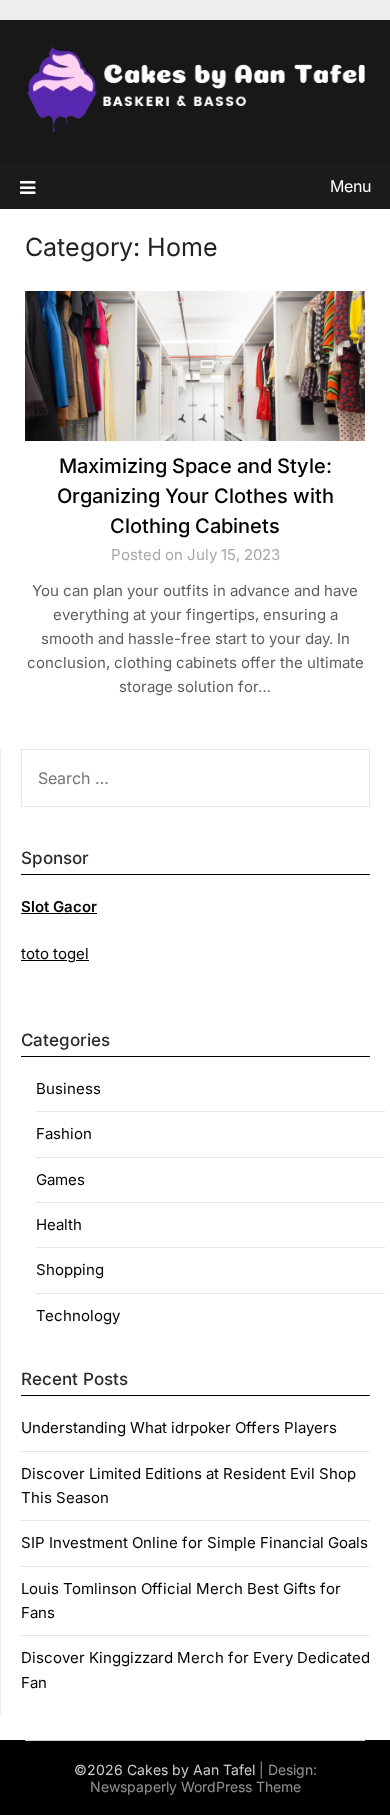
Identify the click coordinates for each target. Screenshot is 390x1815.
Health (59, 1224)
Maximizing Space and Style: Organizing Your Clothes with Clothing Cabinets (195, 496)
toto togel (55, 953)
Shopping (70, 1269)
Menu (350, 186)
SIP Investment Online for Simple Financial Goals (194, 1542)
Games (60, 1179)
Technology (78, 1315)
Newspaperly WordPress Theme (195, 1786)
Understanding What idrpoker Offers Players (179, 1427)
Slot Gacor (59, 906)
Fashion (64, 1133)
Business (68, 1088)
